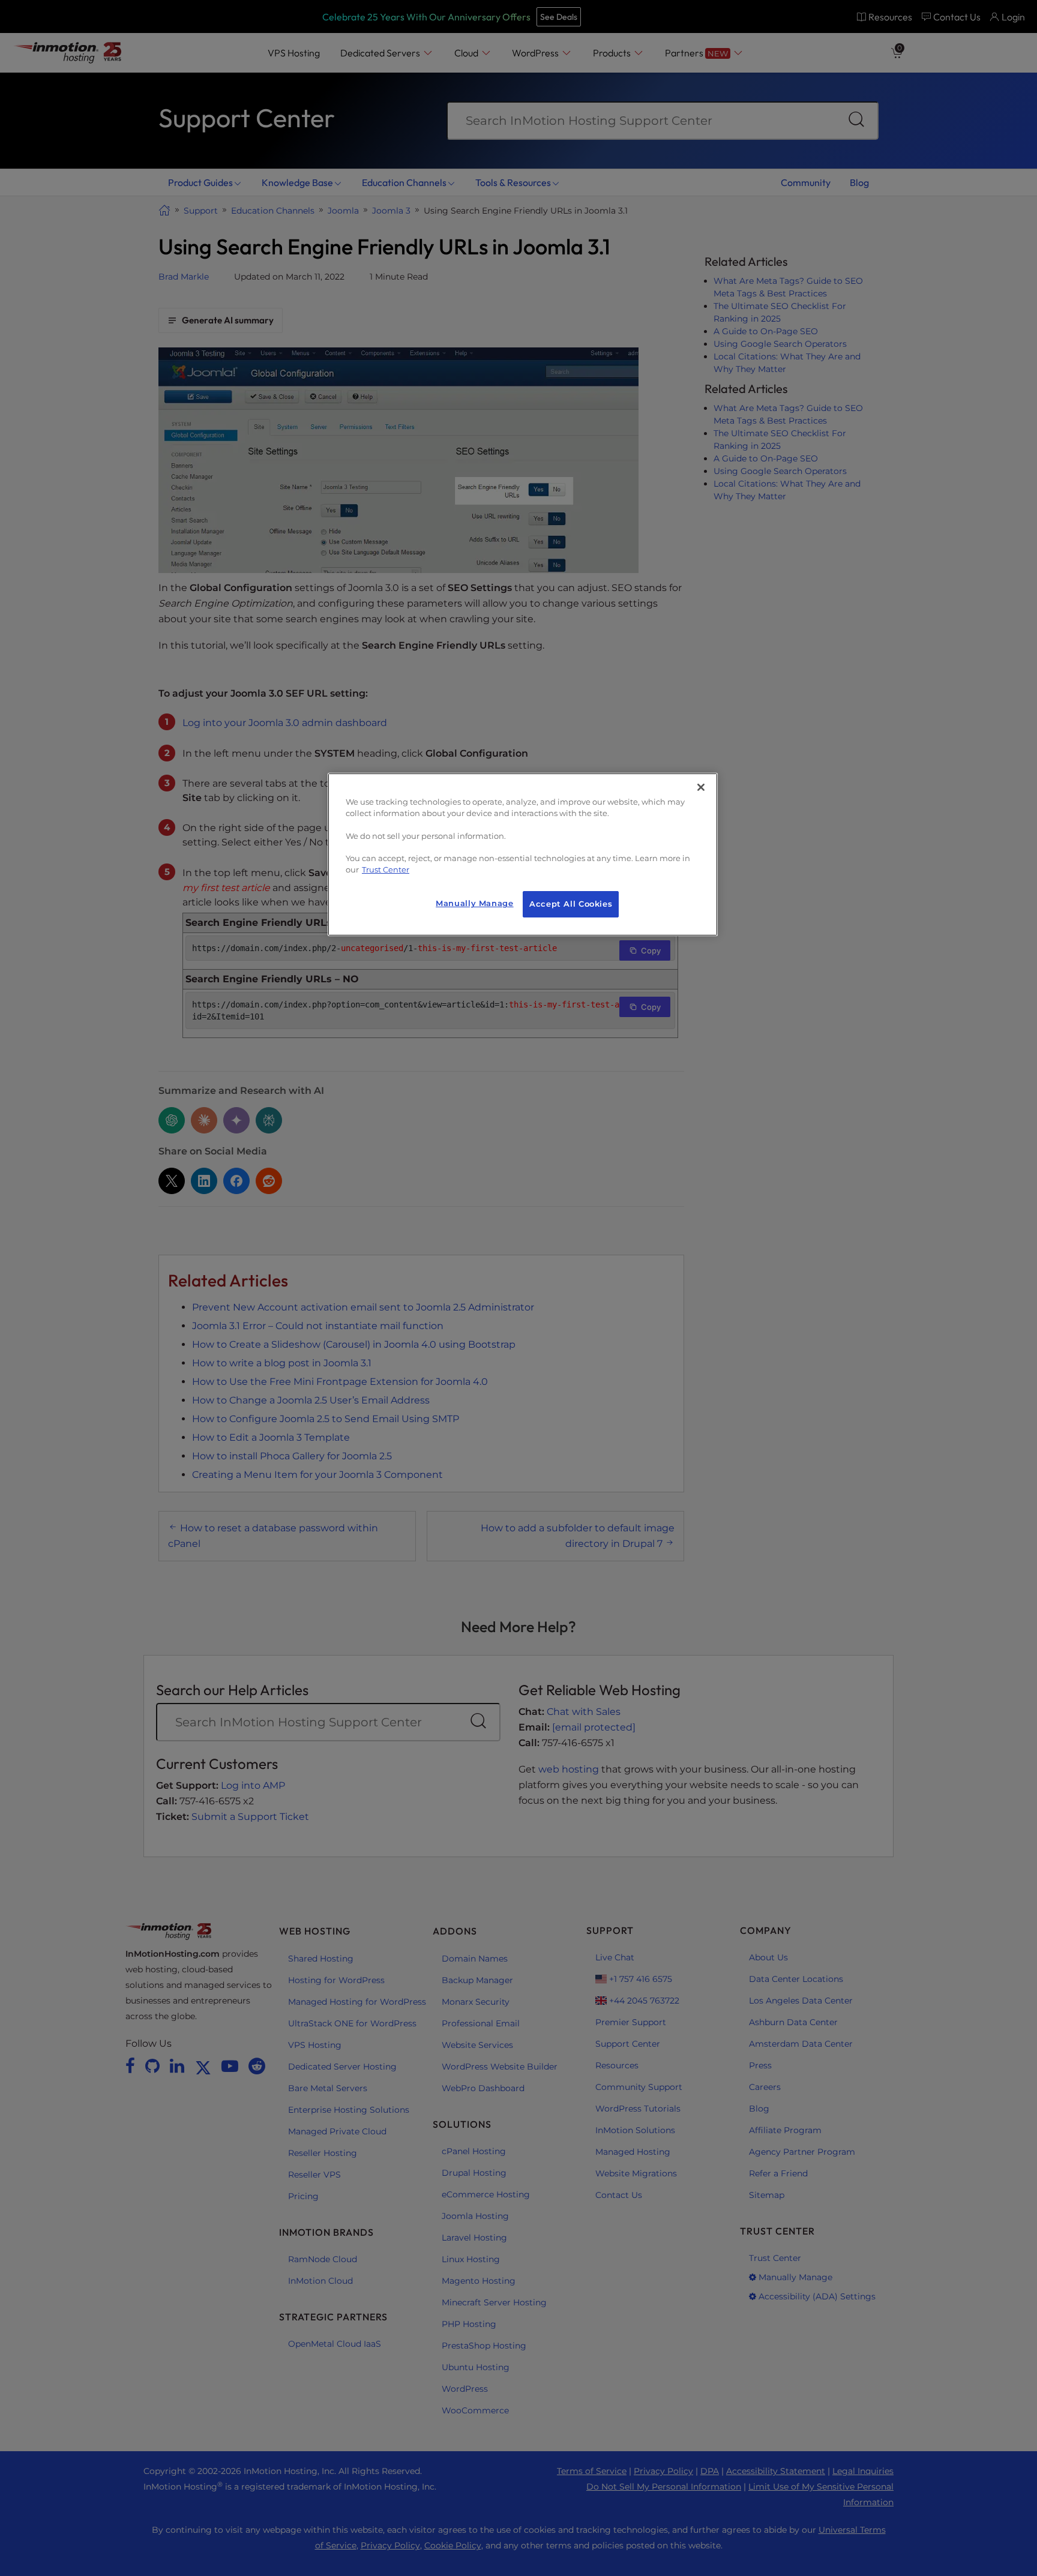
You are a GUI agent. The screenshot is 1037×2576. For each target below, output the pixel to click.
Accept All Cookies (571, 904)
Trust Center (386, 870)
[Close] (701, 787)
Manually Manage (474, 903)
